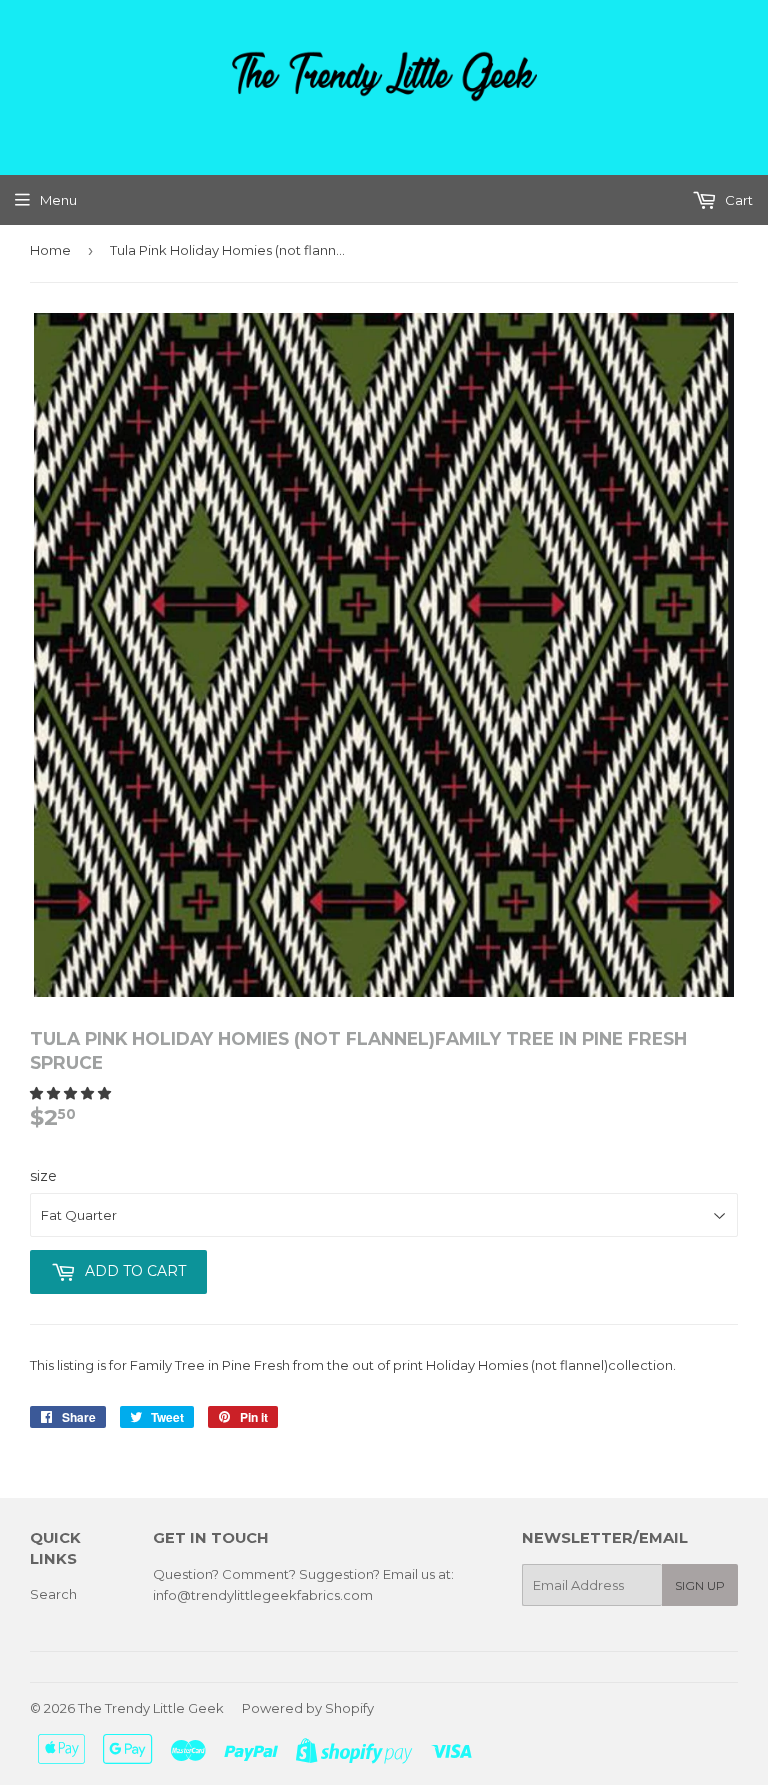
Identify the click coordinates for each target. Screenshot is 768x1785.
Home (50, 250)
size (43, 1176)
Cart (737, 200)
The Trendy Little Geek (151, 1708)
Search (53, 1594)
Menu (58, 200)
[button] (72, 1093)
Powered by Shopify (308, 1708)
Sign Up (700, 1585)
